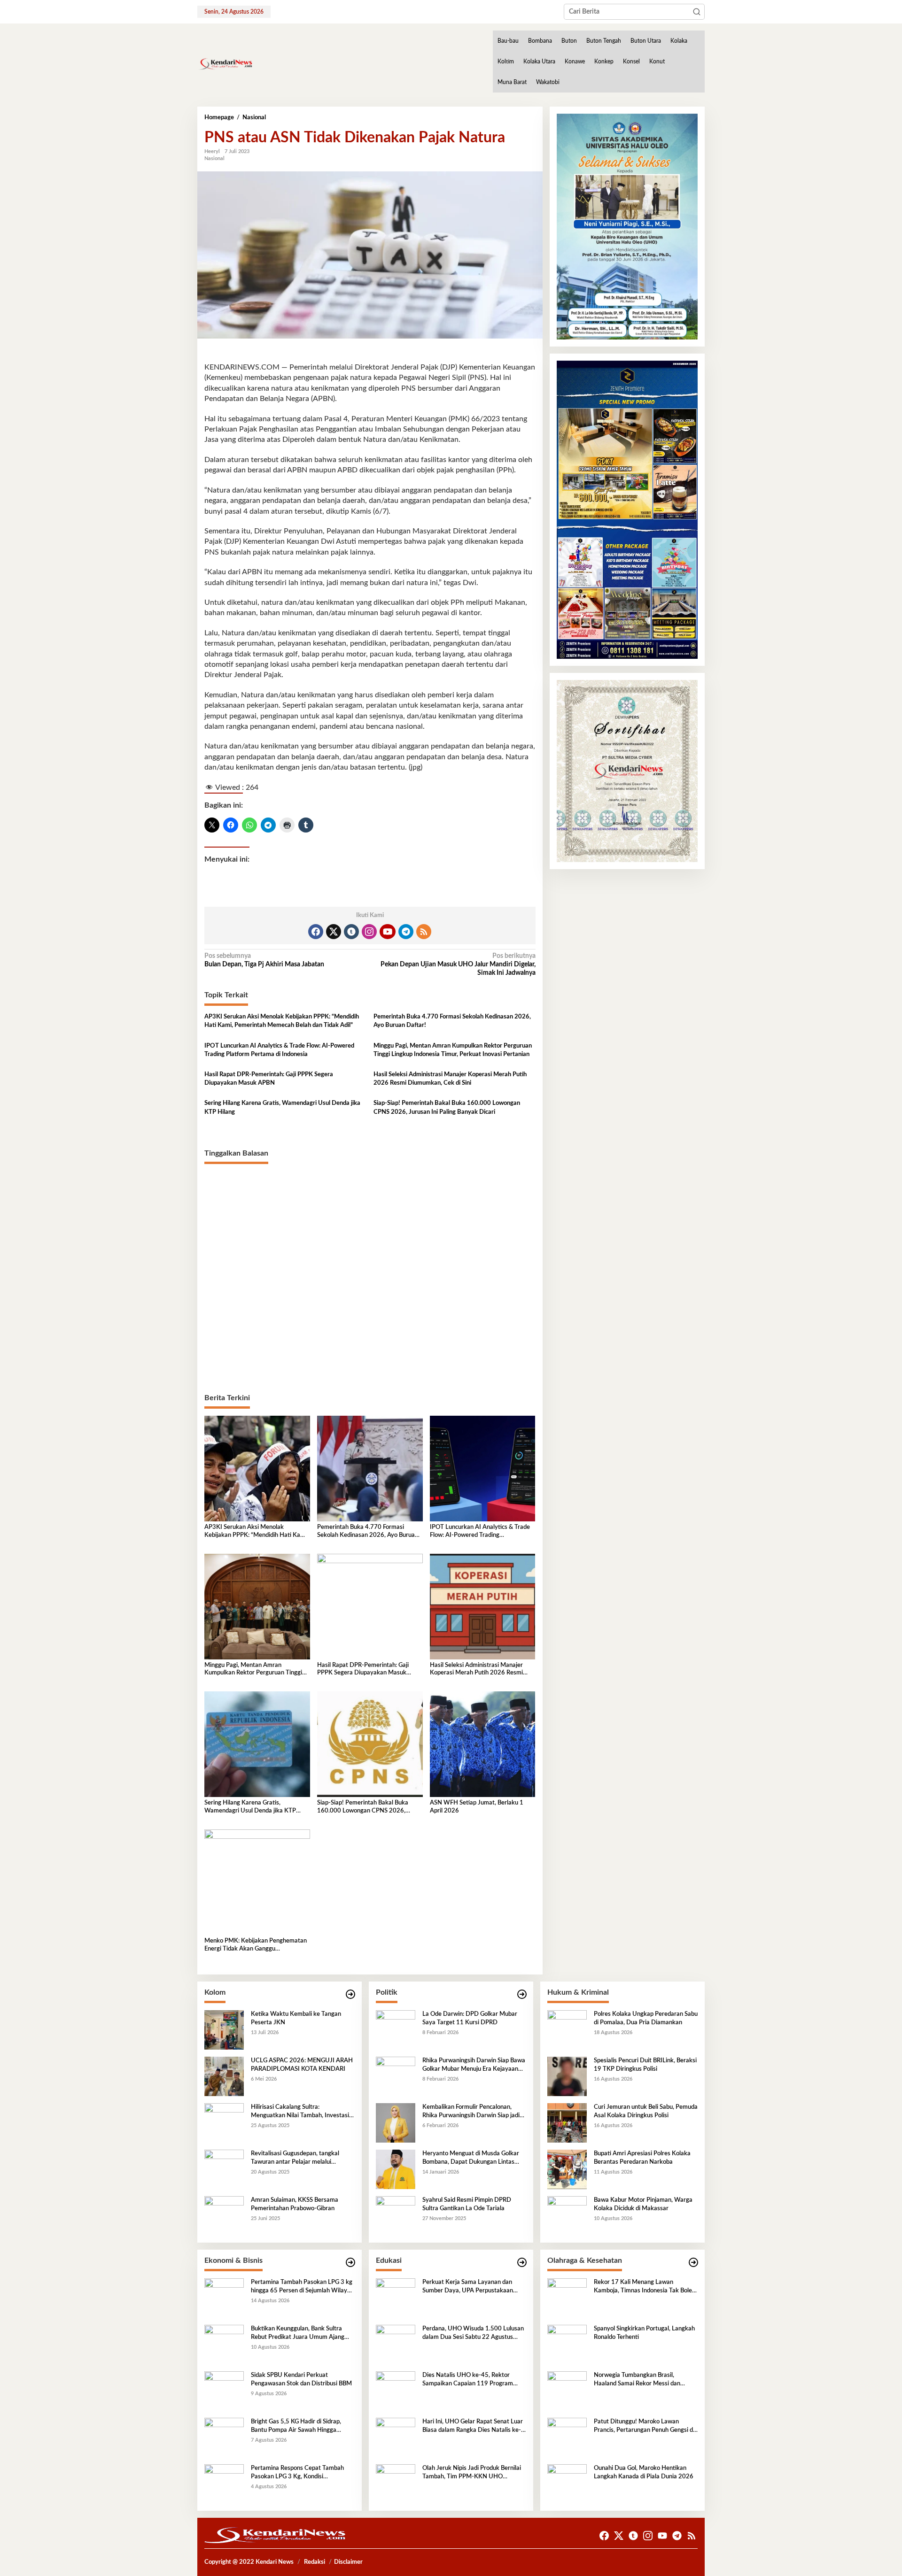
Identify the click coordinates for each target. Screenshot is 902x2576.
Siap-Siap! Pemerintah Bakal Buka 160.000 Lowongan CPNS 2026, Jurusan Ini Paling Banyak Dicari (447, 1107)
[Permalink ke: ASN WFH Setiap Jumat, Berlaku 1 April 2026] (483, 1744)
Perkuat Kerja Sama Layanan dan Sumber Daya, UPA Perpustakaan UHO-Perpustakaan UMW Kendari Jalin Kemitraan (470, 2287)
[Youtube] (388, 932)
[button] (697, 12)
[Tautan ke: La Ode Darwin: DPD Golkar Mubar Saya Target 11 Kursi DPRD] (396, 2029)
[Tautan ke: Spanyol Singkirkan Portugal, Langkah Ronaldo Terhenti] (567, 2344)
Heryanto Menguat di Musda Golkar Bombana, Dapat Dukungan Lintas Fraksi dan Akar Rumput (471, 2159)
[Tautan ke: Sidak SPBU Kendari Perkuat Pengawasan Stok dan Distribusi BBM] (224, 2391)
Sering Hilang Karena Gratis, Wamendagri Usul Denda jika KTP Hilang (282, 1107)
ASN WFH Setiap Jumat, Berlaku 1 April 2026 (477, 1807)
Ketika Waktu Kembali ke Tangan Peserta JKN (296, 2018)
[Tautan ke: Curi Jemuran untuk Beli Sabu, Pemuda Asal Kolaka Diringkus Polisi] (567, 2122)
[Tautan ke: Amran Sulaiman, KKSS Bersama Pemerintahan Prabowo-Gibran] (224, 2215)
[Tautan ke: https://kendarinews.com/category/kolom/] (350, 1994)
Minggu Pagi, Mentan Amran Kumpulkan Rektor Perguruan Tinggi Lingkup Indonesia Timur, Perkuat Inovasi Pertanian (453, 1050)
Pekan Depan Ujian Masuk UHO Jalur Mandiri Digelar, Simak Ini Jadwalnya (458, 964)
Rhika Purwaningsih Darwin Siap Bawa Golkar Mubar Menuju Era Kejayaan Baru (474, 2066)
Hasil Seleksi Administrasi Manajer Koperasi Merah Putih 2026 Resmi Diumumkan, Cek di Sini (450, 1079)
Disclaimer (348, 2562)
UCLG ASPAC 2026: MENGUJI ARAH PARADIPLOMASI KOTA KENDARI (302, 2065)
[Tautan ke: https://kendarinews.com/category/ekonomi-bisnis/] (350, 2263)
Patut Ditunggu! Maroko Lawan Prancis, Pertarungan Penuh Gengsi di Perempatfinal (644, 2427)
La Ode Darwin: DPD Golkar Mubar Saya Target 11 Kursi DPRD (470, 2018)
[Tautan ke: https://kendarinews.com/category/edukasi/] (522, 2263)
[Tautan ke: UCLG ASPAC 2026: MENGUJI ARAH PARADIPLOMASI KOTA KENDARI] (224, 2076)
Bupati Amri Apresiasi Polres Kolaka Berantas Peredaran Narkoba (642, 2158)
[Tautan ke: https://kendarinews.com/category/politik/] (522, 1994)
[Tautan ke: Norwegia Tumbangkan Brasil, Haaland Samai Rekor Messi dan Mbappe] (567, 2391)
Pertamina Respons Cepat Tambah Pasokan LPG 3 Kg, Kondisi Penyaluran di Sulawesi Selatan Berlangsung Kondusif (297, 2473)
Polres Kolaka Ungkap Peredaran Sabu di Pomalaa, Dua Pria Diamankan (646, 2018)
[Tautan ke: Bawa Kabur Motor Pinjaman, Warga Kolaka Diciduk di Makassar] (567, 2215)
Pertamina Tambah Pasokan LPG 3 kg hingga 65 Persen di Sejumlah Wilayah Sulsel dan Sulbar (302, 2287)
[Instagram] (369, 932)
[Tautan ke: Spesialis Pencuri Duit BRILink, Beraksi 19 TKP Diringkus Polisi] (567, 2076)
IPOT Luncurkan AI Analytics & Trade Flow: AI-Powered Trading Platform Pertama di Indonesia (279, 1050)
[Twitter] (334, 932)
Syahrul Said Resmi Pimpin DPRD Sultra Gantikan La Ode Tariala (467, 2204)
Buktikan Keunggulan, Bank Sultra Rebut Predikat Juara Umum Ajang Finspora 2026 (298, 2334)
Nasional (214, 158)
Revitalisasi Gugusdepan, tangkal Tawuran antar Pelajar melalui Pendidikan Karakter (295, 2159)
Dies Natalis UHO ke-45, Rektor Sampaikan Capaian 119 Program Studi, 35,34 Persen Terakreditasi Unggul (468, 2380)
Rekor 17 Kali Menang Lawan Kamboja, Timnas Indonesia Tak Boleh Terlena (645, 2287)
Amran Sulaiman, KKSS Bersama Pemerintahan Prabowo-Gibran (295, 2204)
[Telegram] (406, 932)
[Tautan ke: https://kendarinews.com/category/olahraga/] (693, 2263)
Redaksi (315, 2562)
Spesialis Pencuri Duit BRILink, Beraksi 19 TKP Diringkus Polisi (645, 2065)
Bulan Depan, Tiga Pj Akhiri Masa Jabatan (264, 960)
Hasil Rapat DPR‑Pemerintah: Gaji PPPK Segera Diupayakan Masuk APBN (269, 1079)
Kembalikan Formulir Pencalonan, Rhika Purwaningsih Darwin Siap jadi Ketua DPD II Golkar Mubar (471, 2112)
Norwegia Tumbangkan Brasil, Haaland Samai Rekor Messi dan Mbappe (637, 2380)
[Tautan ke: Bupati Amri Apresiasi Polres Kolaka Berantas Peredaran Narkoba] (567, 2169)
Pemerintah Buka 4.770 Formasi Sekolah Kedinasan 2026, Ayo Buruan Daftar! (452, 1021)
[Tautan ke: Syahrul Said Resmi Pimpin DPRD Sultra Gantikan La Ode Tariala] (396, 2215)
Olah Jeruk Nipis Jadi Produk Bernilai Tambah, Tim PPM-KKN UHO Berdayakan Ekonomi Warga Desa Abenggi (472, 2473)
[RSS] (424, 932)
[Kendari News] (225, 64)
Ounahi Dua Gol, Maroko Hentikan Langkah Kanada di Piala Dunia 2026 (644, 2472)
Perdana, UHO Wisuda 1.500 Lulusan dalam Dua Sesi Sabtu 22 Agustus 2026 (473, 2334)
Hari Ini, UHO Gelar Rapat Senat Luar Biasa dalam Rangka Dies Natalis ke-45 (473, 2427)
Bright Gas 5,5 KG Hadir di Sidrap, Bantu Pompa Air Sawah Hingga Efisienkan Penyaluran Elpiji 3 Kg (296, 2427)
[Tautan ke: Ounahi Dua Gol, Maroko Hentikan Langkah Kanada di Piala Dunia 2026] (567, 2483)
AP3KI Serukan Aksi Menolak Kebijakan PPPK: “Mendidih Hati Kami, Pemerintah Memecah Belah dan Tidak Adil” (282, 1021)
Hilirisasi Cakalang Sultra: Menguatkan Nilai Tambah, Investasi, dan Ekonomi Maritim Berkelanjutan (301, 2112)
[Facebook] (316, 932)
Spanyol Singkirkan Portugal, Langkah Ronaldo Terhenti (644, 2333)
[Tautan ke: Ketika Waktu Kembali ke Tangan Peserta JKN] (224, 2029)
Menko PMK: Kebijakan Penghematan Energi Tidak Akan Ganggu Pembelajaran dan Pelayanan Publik (256, 1946)
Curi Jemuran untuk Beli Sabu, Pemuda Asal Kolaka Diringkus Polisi (646, 2111)
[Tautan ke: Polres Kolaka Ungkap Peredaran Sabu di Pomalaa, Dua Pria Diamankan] (567, 2029)
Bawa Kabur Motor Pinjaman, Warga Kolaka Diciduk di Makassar (643, 2204)
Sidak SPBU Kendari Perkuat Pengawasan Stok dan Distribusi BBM (301, 2379)
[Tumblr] (351, 932)
